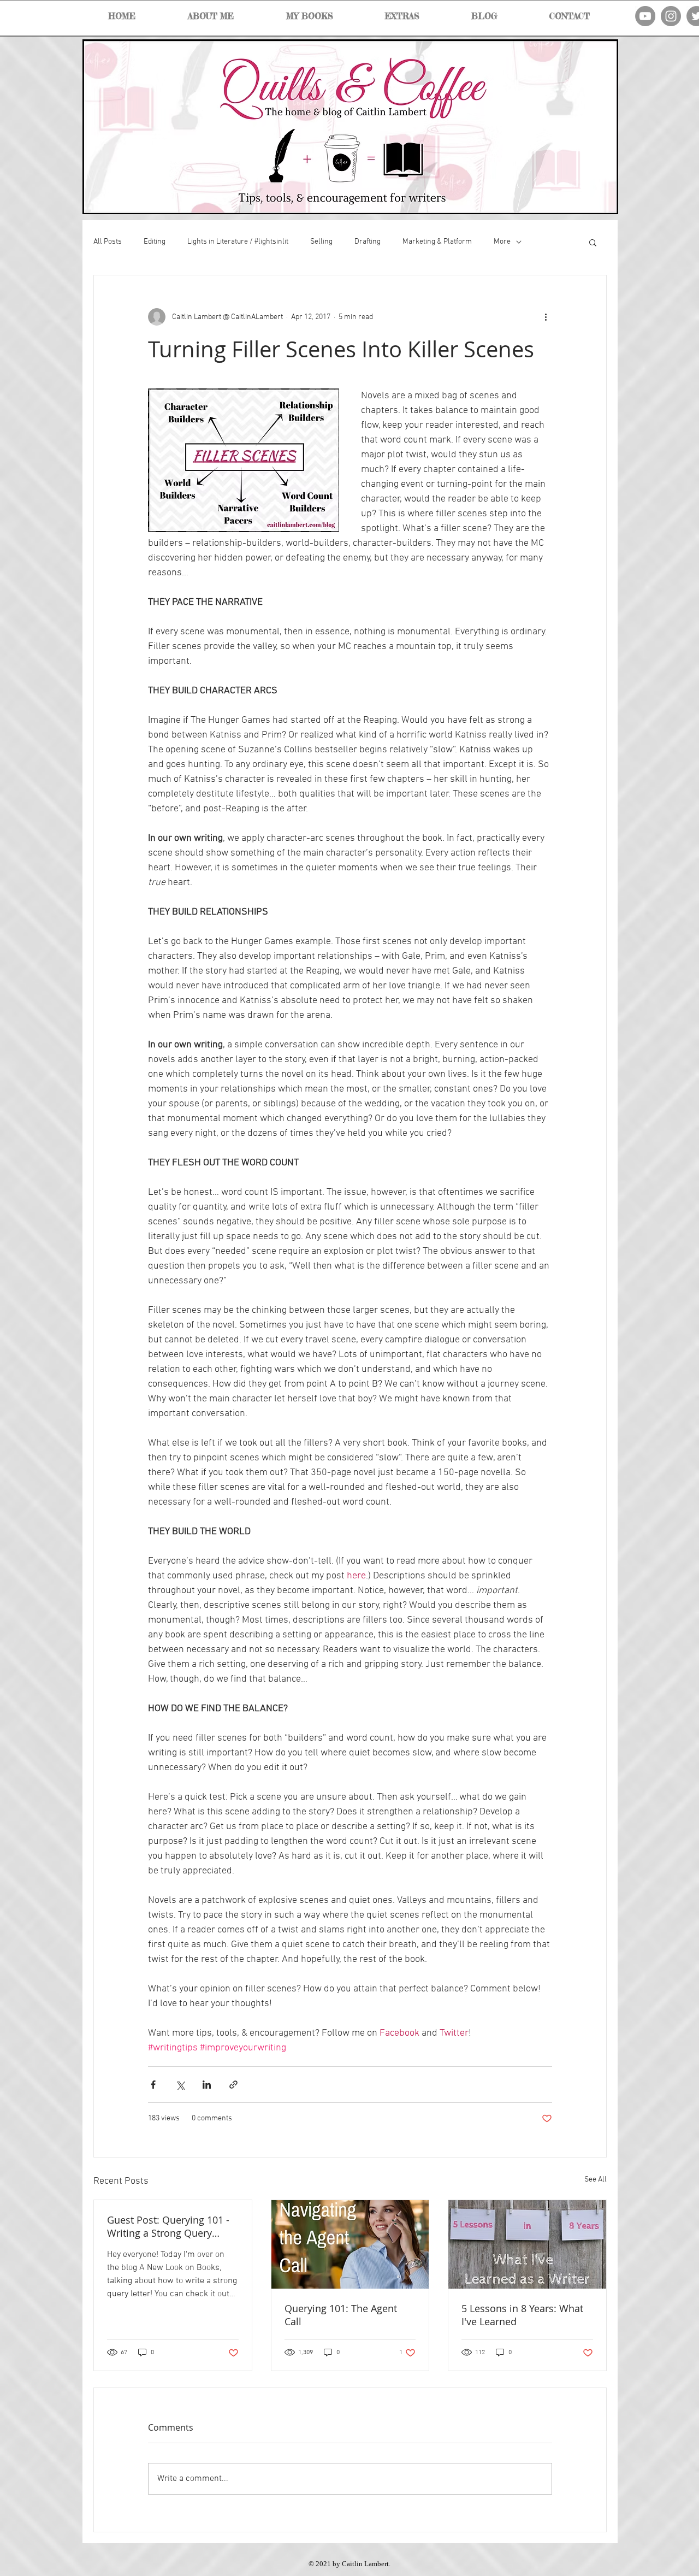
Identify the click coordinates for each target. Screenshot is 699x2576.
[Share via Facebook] (153, 2085)
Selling (321, 242)
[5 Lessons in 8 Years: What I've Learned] (527, 2244)
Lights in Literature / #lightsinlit (238, 242)
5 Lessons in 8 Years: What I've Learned (522, 2315)
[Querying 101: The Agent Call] (350, 2244)
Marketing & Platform (437, 242)
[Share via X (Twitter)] (180, 2085)
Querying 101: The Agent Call (341, 2315)
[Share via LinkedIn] (207, 2085)
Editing (155, 242)
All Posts (108, 242)
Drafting (368, 242)
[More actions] (546, 317)
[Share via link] (233, 2085)
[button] (593, 242)
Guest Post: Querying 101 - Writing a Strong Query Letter (168, 2226)
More (502, 242)
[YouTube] (645, 16)
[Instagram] (671, 16)
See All (596, 2180)
